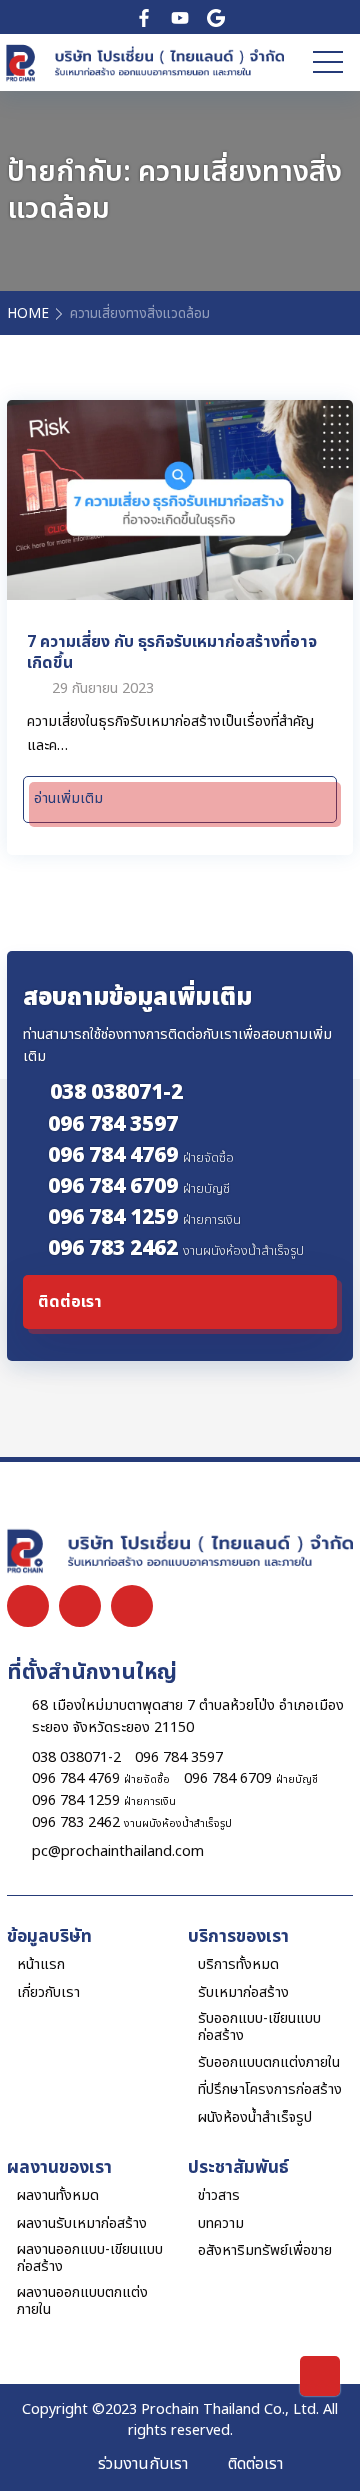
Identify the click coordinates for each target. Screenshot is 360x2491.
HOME (28, 314)
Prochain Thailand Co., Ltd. (230, 2409)
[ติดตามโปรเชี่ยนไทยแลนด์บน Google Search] (216, 17)
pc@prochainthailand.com (118, 1851)
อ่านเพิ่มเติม (68, 798)
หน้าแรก (41, 1964)
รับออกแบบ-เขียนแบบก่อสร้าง (259, 2027)
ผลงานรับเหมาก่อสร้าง (82, 2223)
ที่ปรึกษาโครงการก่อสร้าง (270, 2089)
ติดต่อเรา (255, 2464)
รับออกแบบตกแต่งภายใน (269, 2062)
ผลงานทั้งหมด (58, 2195)
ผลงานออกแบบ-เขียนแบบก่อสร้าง (90, 2258)
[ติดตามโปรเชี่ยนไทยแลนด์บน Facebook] (144, 17)
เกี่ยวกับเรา (48, 1992)
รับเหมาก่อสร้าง (243, 1992)
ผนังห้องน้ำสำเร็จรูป (255, 2117)
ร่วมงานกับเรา (143, 2464)
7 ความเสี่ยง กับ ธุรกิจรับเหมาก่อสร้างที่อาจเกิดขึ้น (172, 652)
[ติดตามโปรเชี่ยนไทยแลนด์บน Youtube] (180, 17)
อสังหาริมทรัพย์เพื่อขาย (265, 2250)
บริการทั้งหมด (238, 1964)
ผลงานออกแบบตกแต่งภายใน (82, 2301)
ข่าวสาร (219, 2195)
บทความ (221, 2223)
